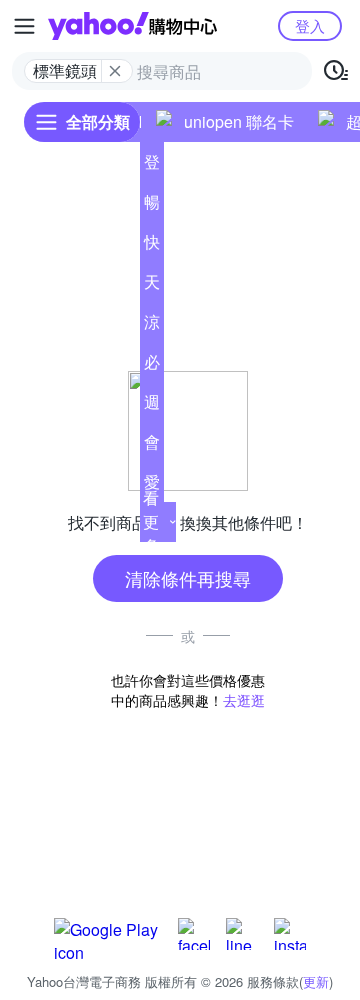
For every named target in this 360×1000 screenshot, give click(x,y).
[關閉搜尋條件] (115, 71)
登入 (310, 25)
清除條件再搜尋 (188, 578)
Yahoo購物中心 (132, 26)
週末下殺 (152, 406)
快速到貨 (152, 246)
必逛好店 (152, 366)
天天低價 (152, 286)
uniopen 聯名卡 (239, 121)
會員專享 (152, 446)
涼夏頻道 (152, 326)
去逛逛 (244, 700)
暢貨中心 (152, 206)
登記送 (152, 166)
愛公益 (152, 486)
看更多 (151, 521)
